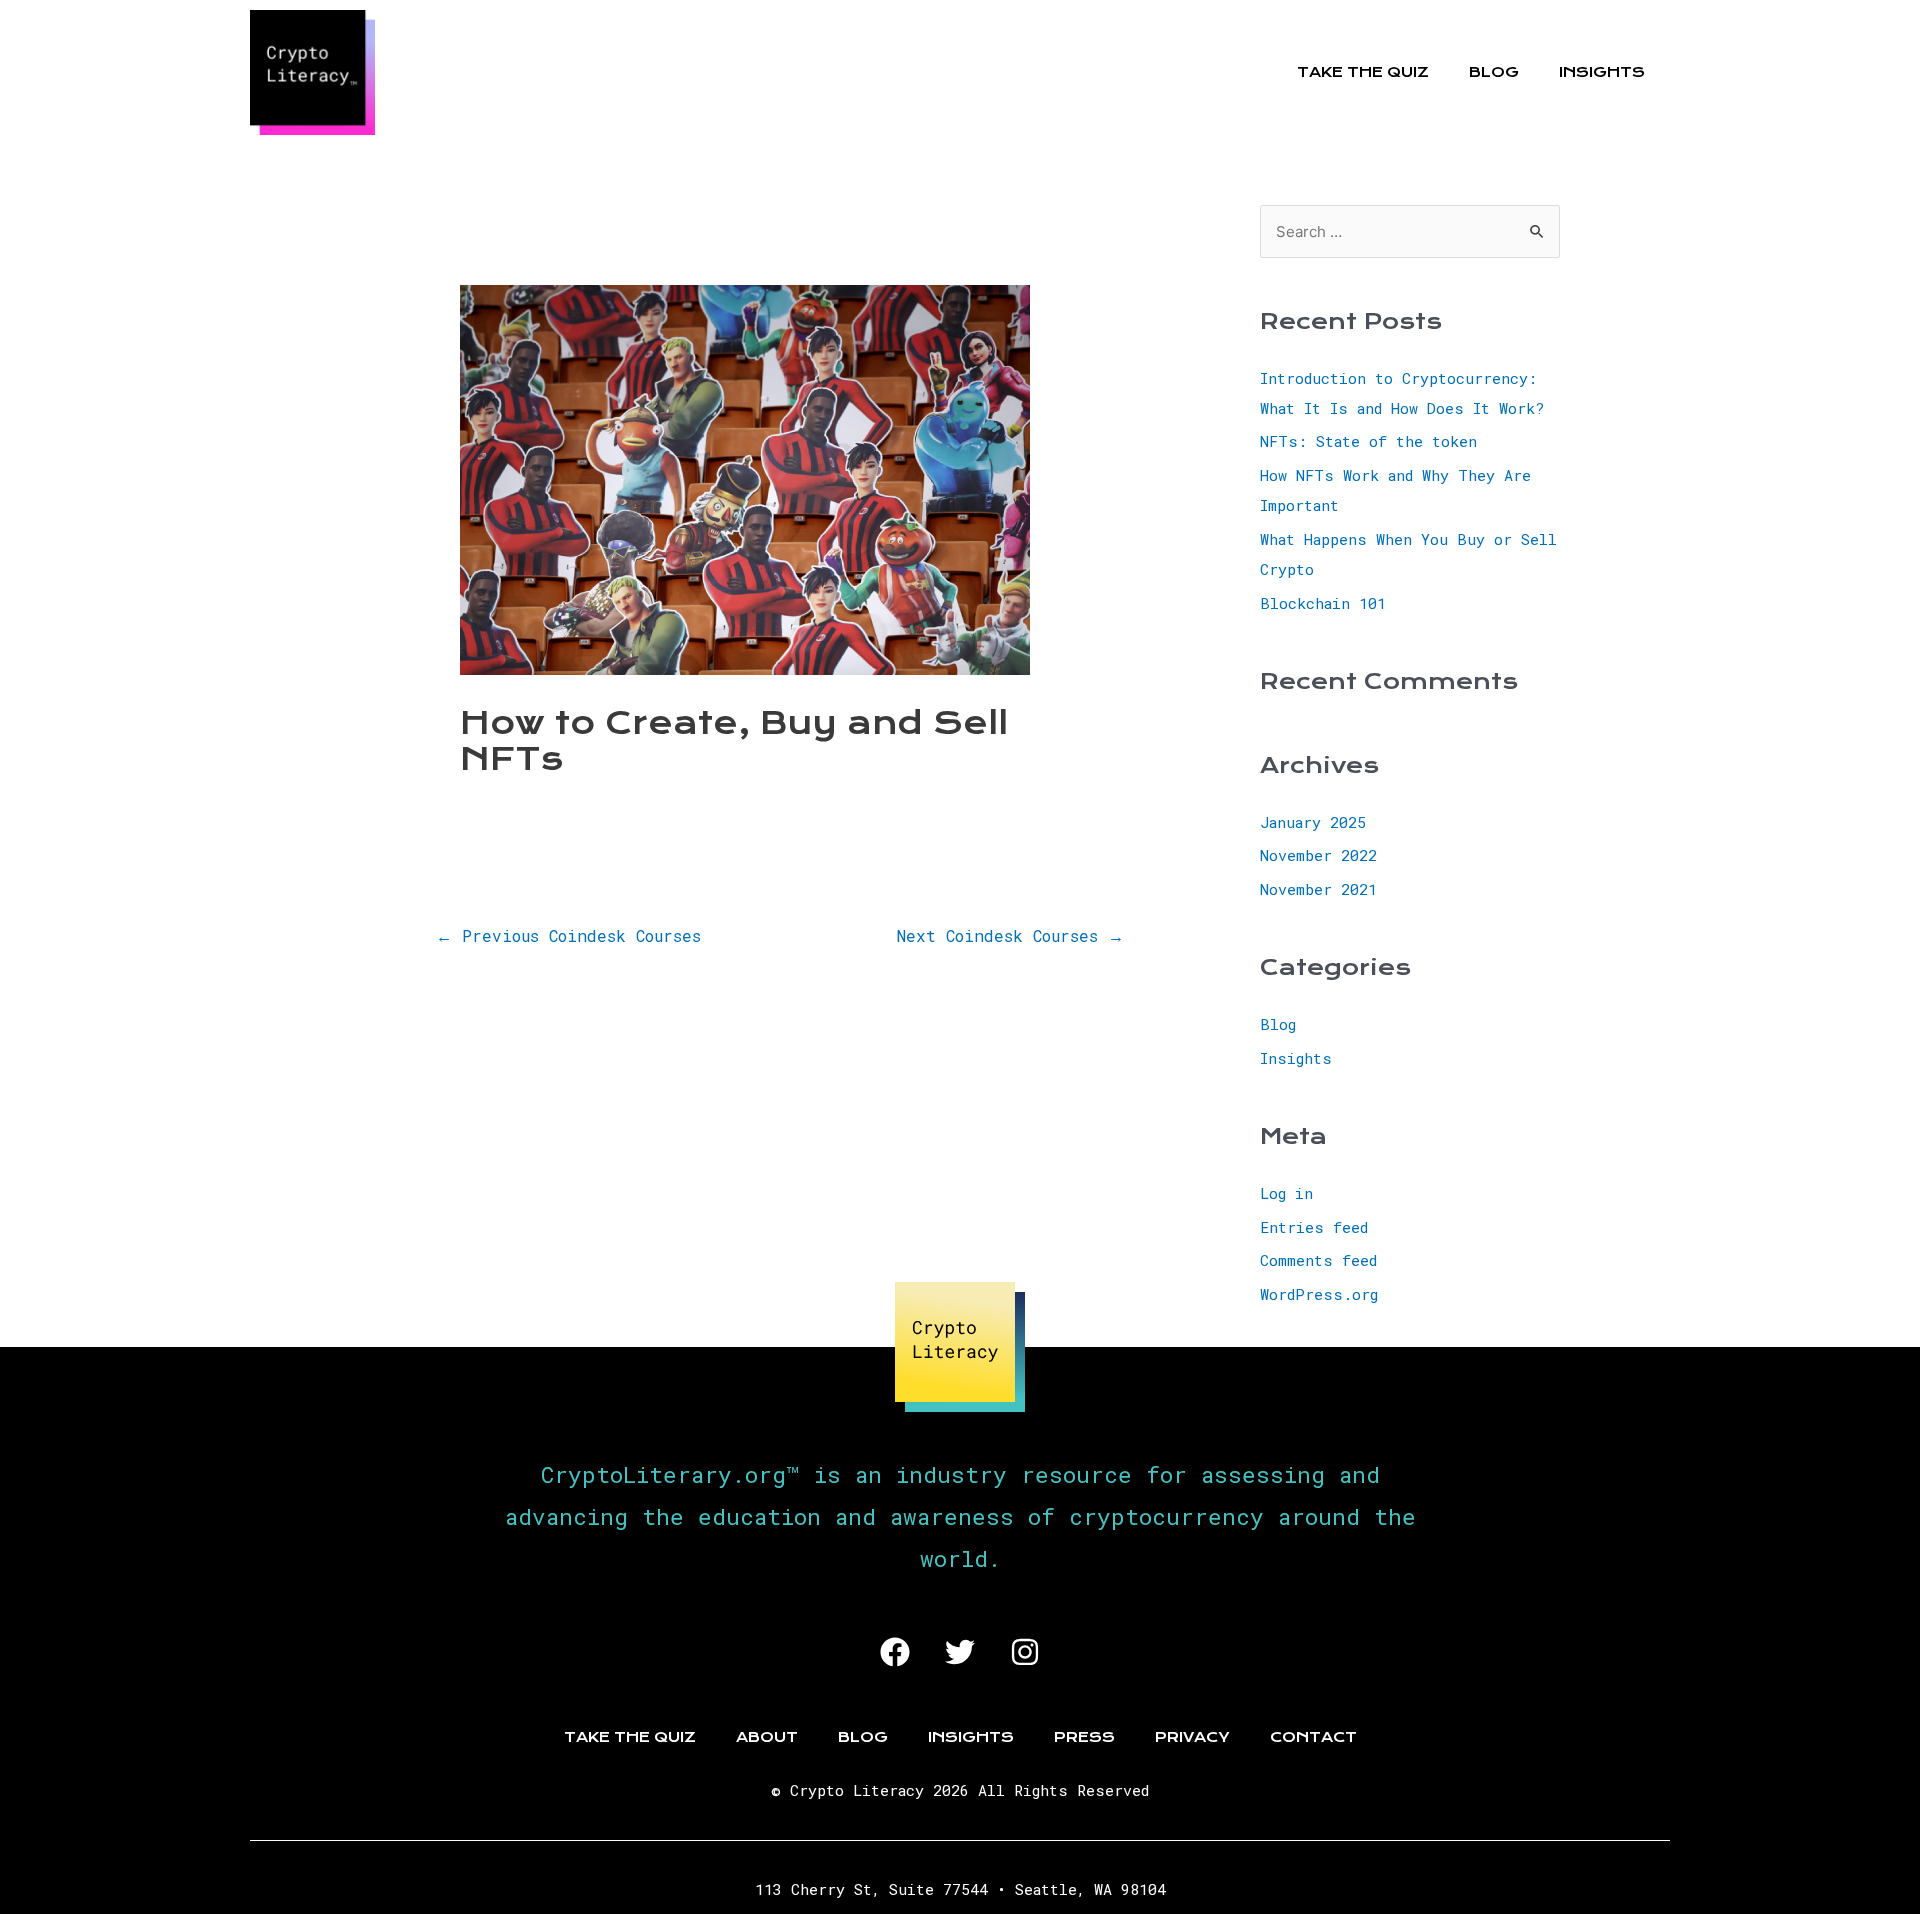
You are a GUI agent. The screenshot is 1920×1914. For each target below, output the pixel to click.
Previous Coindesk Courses (568, 935)
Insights (1602, 72)
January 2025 (1313, 822)
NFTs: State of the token (1368, 441)
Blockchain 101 (1323, 603)
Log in (1286, 1193)
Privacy (1192, 1737)
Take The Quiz (1363, 72)
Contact (1313, 1737)
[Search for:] (1410, 231)
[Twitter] (960, 1652)
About (767, 1737)
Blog (1494, 72)
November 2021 (1318, 889)
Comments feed (1318, 1260)
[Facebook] (895, 1652)
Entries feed (1314, 1227)
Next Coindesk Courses (1010, 935)
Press (1084, 1737)
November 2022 (1318, 855)
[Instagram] (1025, 1652)
